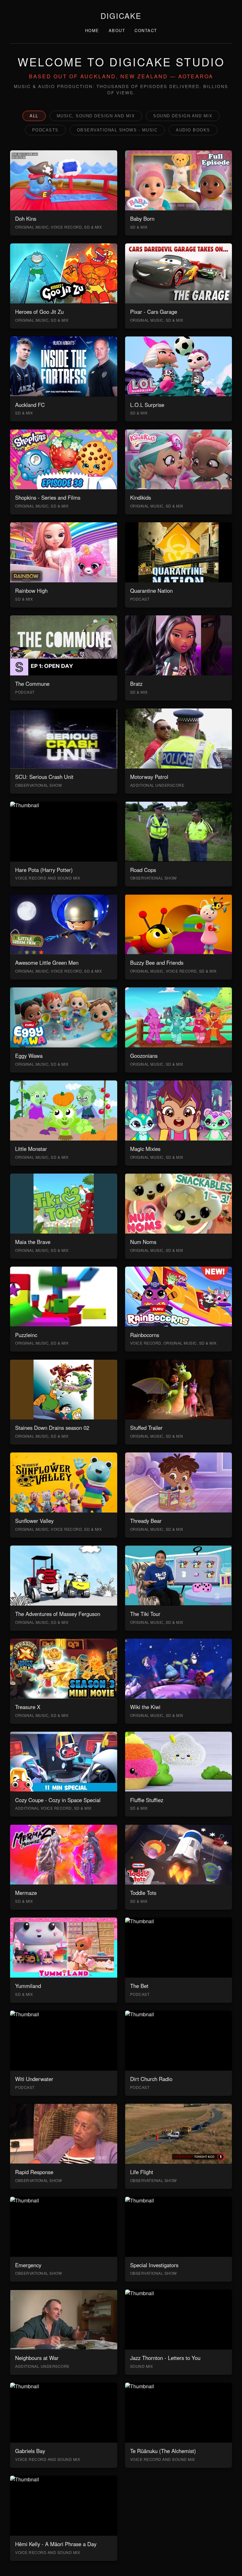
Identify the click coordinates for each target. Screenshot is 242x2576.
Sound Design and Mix (183, 116)
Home (92, 30)
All (34, 116)
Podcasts (45, 130)
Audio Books (193, 130)
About (117, 30)
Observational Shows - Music (117, 130)
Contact (146, 30)
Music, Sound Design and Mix (96, 116)
